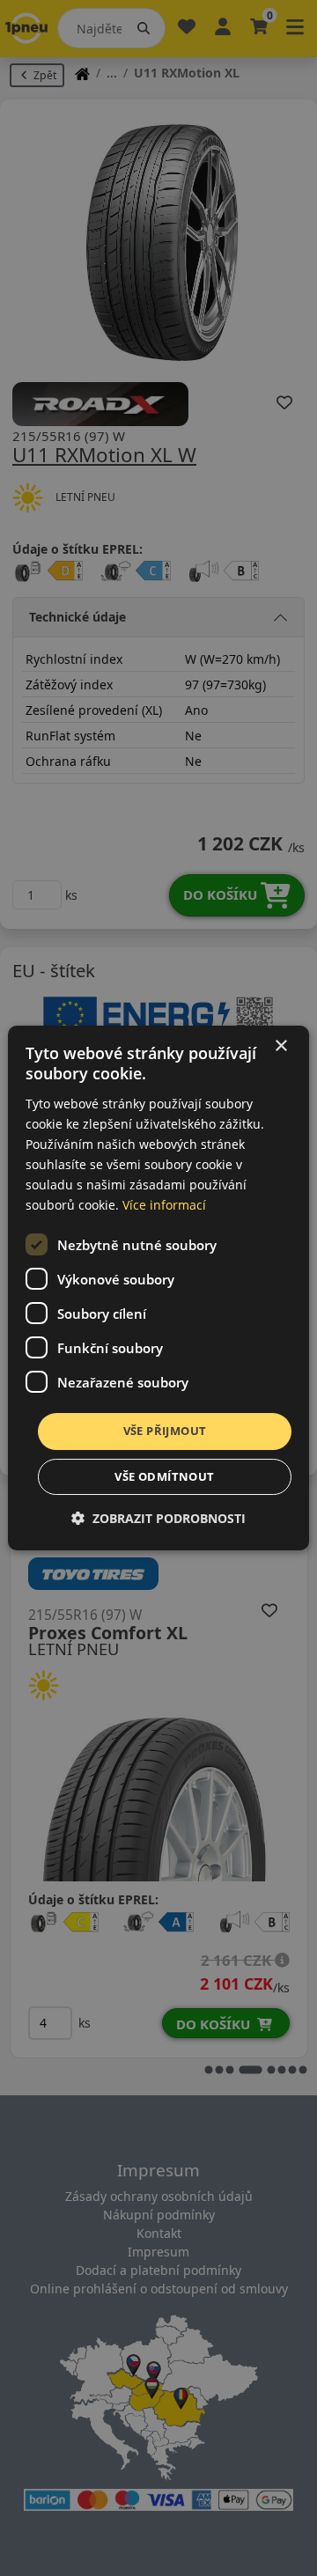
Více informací (164, 1205)
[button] (158, 1518)
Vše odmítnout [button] (164, 1476)
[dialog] (158, 1288)
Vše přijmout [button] (165, 1431)
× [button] (280, 1046)
